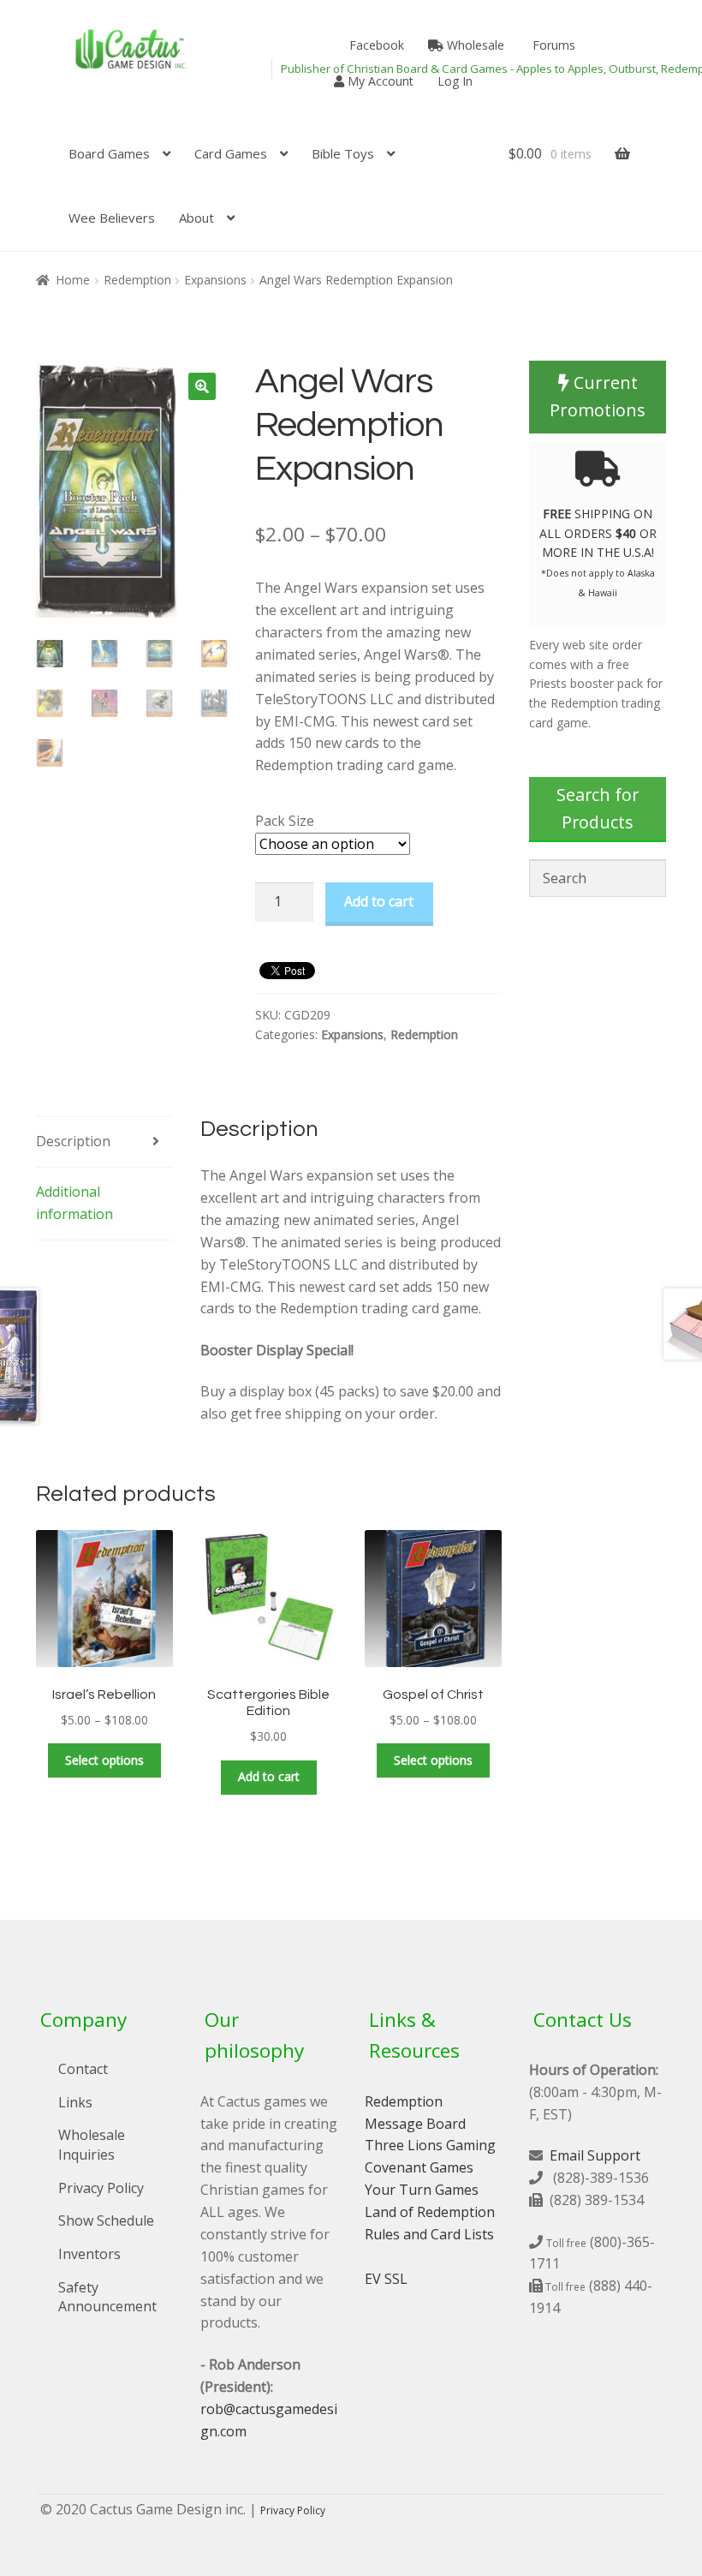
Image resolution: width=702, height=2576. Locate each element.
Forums (552, 45)
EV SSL (386, 2279)
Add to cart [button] (269, 1776)
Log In (455, 81)
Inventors (89, 2254)
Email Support (595, 2155)
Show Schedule (106, 2220)
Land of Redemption (430, 2212)
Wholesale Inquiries (92, 2145)
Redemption (137, 280)
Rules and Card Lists (429, 2234)
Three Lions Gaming (430, 2145)
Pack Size (285, 821)
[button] (202, 386)
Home (73, 280)
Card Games (231, 153)
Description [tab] (73, 1141)
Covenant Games (419, 2167)
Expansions (215, 280)
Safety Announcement (107, 2297)
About (196, 218)
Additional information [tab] (74, 1203)
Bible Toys (343, 153)
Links (75, 2102)
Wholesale (474, 45)
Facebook (375, 45)
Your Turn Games (422, 2190)
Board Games (109, 153)
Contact (83, 2069)
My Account (379, 81)
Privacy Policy (101, 2188)
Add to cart (379, 901)
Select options (104, 1760)
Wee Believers (112, 218)
